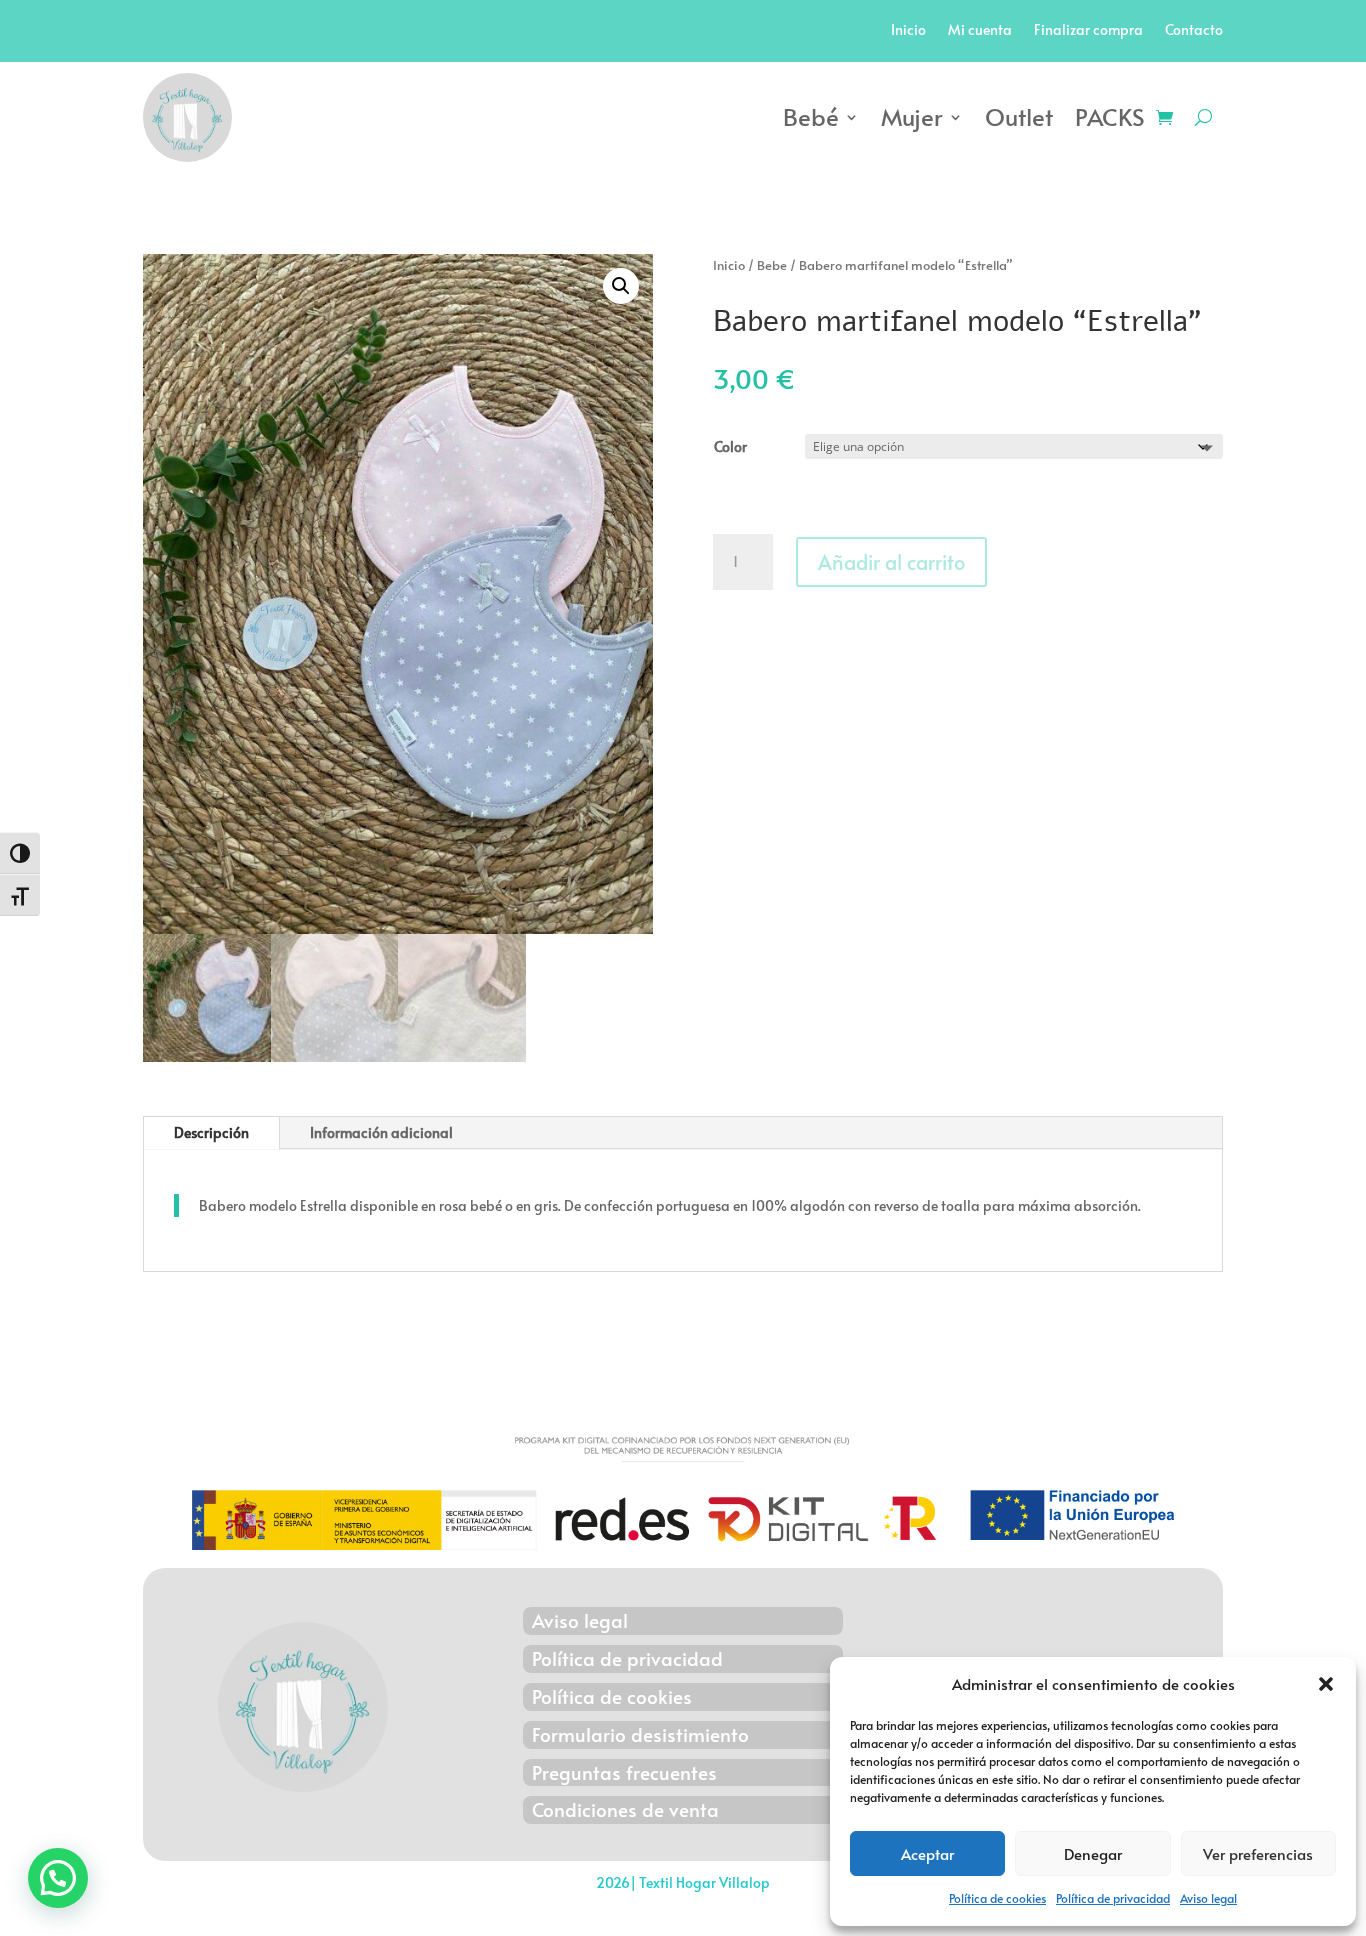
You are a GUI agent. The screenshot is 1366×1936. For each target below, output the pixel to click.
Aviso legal (1208, 1898)
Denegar (1093, 1853)
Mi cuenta (980, 31)
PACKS (1110, 116)
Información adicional (381, 1132)
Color (730, 446)
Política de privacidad (1113, 1898)
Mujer (912, 116)
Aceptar (927, 1853)
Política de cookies (997, 1898)
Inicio (908, 31)
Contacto (1194, 31)
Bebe (772, 265)
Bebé (811, 116)
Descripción (211, 1132)
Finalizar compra (1088, 31)
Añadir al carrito (891, 562)
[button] (1326, 1684)
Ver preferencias (1258, 1853)
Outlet (1019, 116)
